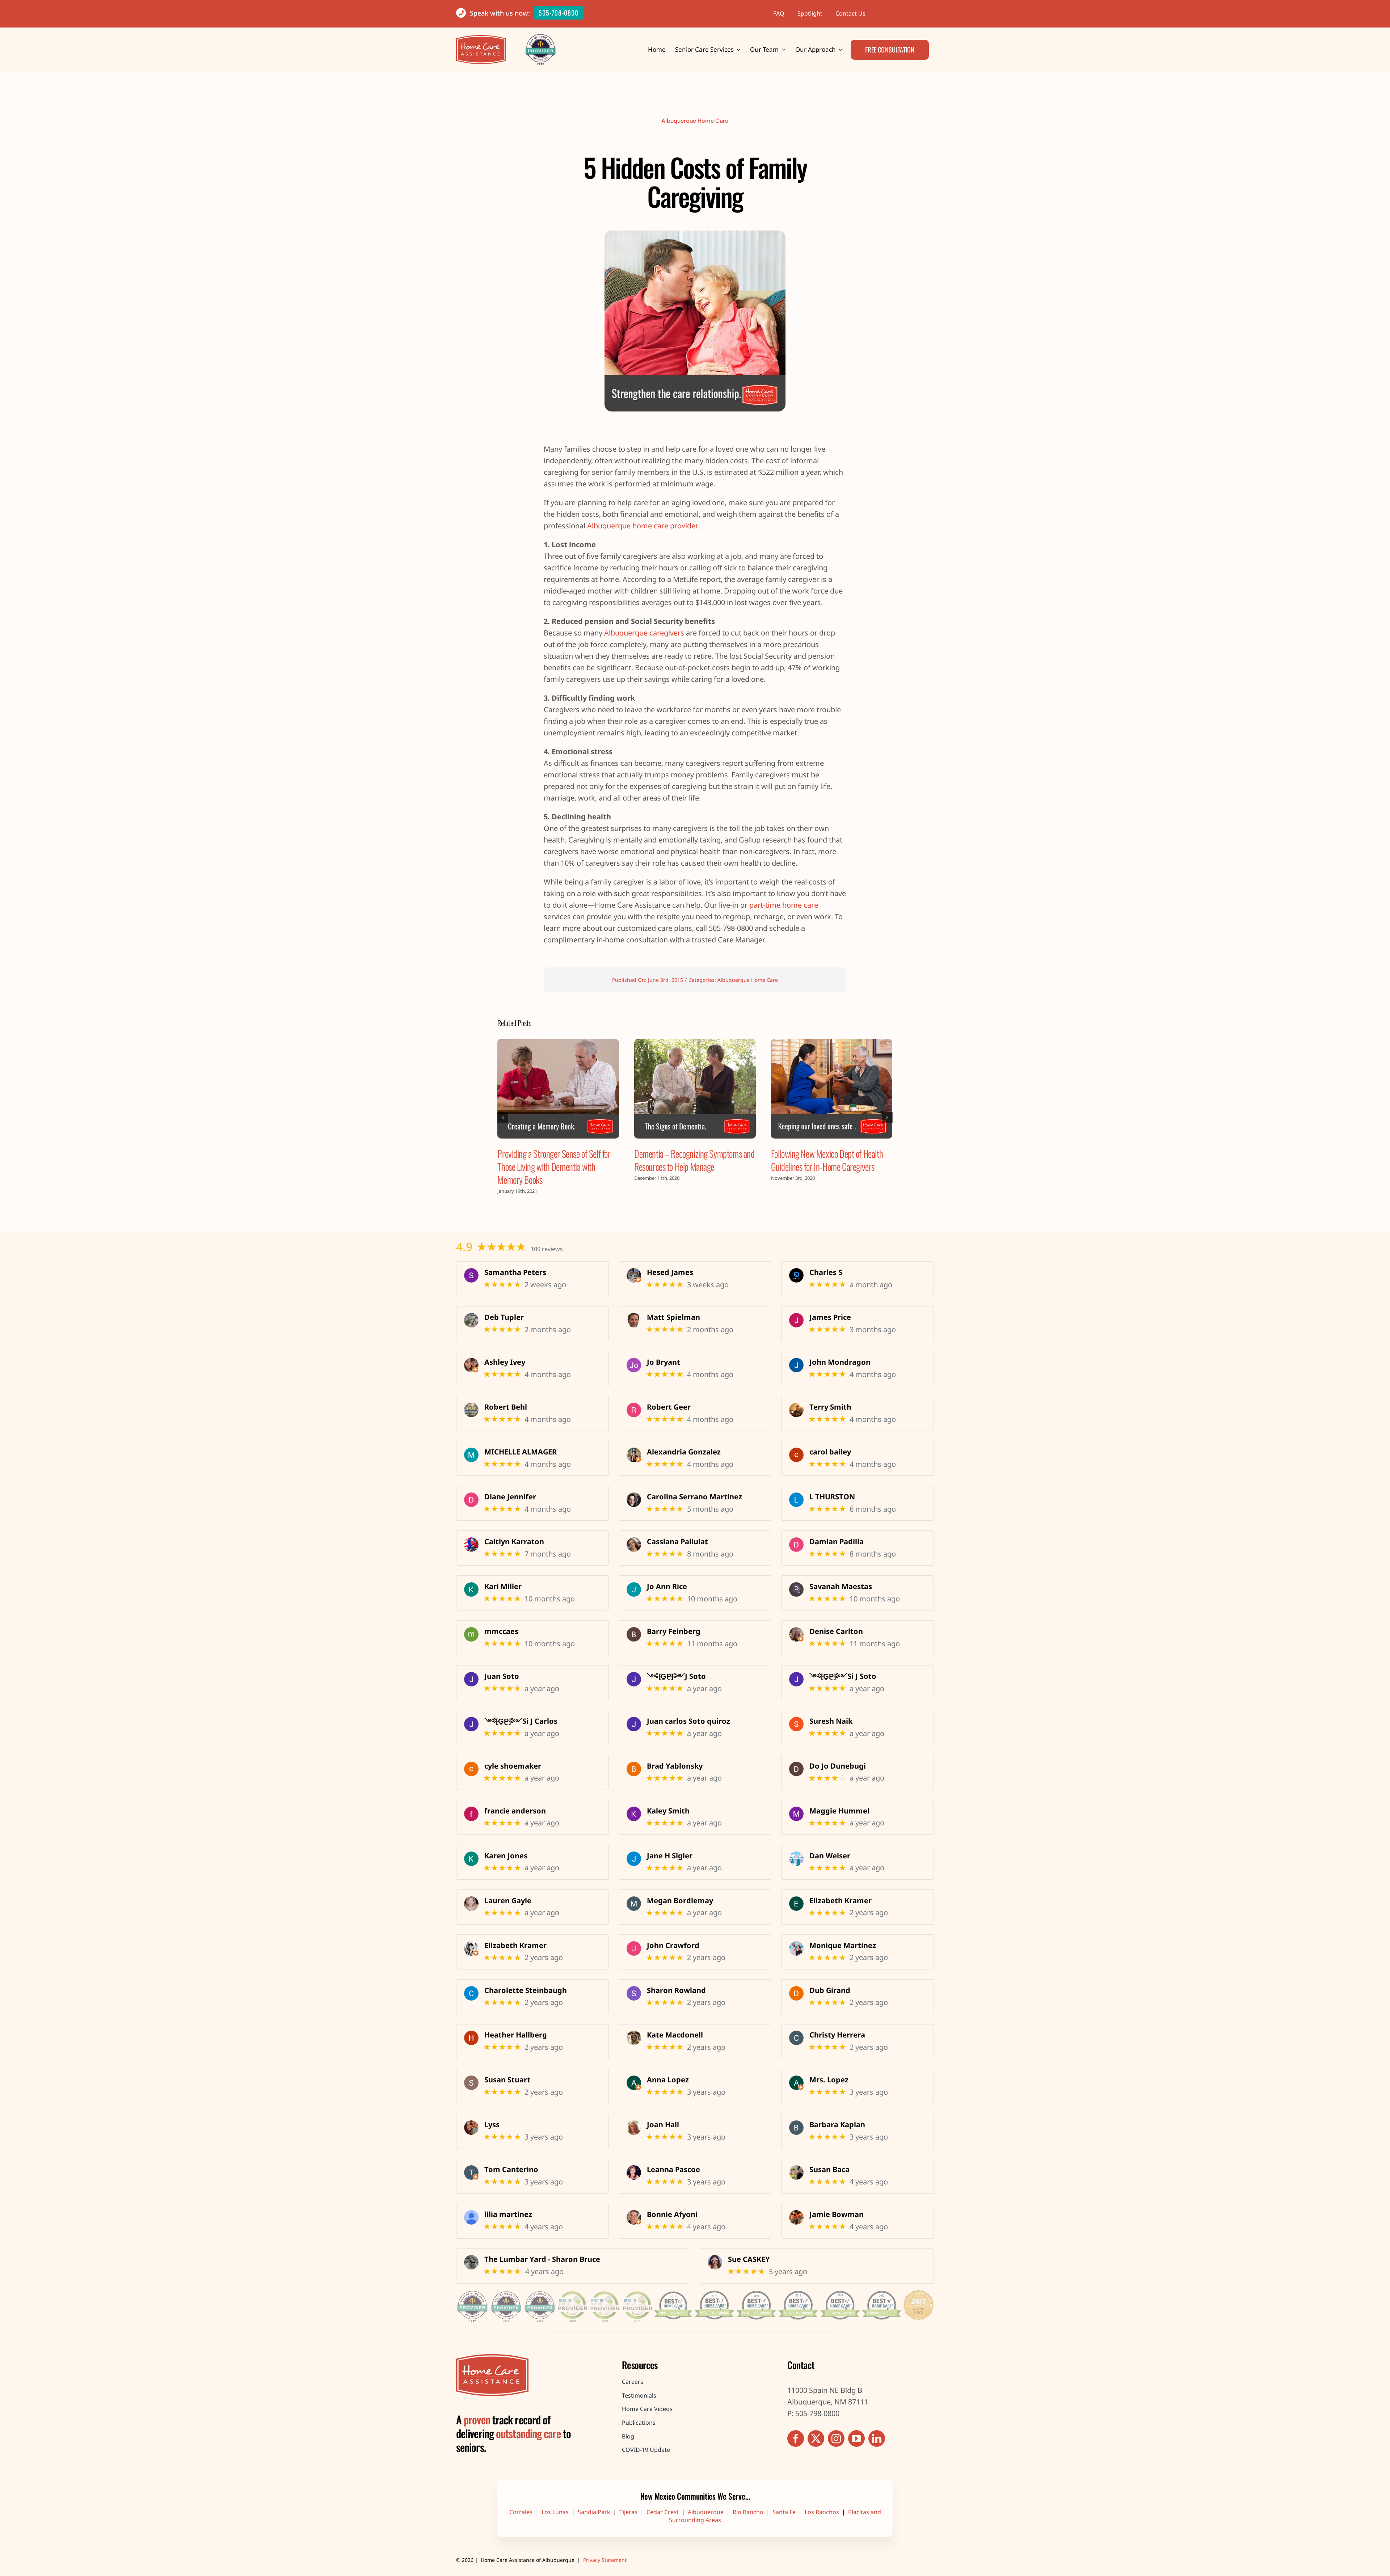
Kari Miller (503, 1587)
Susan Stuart (507, 2080)
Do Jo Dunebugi (838, 1766)
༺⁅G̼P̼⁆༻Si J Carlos (521, 1721)
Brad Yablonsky (675, 1766)
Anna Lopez (668, 2080)
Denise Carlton (836, 1631)
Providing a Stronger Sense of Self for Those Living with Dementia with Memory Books (554, 1167)
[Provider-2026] (541, 37)
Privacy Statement (605, 2560)
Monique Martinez (843, 1946)
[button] (503, 1117)
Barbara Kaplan (837, 2125)
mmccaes (501, 1631)
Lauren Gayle (508, 1901)
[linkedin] (877, 2438)
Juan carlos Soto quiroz (688, 1721)
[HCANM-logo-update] (481, 39)
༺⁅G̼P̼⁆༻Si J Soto (843, 1676)
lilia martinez (508, 2214)
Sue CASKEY (749, 2259)
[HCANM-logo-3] (492, 2358)
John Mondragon (840, 1362)
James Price (830, 1317)
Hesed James (670, 1272)
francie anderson (515, 1811)
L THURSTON (832, 1497)
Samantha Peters (515, 1272)
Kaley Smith (668, 1811)
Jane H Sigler (670, 1856)
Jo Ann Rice (667, 1587)
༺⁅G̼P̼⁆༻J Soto (676, 1676)
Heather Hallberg (516, 2035)
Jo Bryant (664, 1362)
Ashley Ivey (505, 1362)
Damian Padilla (837, 1542)
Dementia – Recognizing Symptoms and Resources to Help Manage (694, 1160)
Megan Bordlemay (680, 1901)
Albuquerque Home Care (695, 121)
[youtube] (856, 2438)
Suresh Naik (831, 1721)
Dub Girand (830, 1990)
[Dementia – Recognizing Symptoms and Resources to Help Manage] (695, 1089)
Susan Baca (829, 2170)
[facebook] (796, 2438)
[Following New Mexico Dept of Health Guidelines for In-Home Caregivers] (832, 1089)
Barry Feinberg (674, 1631)
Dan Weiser (830, 1856)
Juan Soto (502, 1676)
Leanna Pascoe (673, 2170)
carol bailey (830, 1452)
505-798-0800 (559, 13)
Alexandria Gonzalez (684, 1452)
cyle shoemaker (513, 1766)
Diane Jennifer (510, 1497)
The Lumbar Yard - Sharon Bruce (542, 2259)
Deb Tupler (504, 1317)
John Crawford (673, 1946)
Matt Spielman (673, 1317)
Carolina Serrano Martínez (694, 1497)
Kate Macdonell (675, 2035)
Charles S (826, 1272)
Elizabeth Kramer (841, 1901)
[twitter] (816, 2438)
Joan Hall (663, 2125)
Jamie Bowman (837, 2214)
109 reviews (547, 1249)
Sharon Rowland (676, 1990)
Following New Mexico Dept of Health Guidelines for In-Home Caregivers (827, 1160)
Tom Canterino (511, 2170)
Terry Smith (830, 1407)
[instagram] (836, 2438)
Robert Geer (669, 1407)
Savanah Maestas (841, 1587)
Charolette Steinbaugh (526, 1990)
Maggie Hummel (839, 1811)
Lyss (492, 2125)
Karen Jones (506, 1856)
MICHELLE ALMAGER (521, 1452)
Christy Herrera (837, 2035)
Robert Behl (506, 1407)
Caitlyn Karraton (514, 1542)
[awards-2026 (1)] (695, 2289)
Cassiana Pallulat (677, 1542)
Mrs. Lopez (829, 2080)
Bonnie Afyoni (672, 2214)
